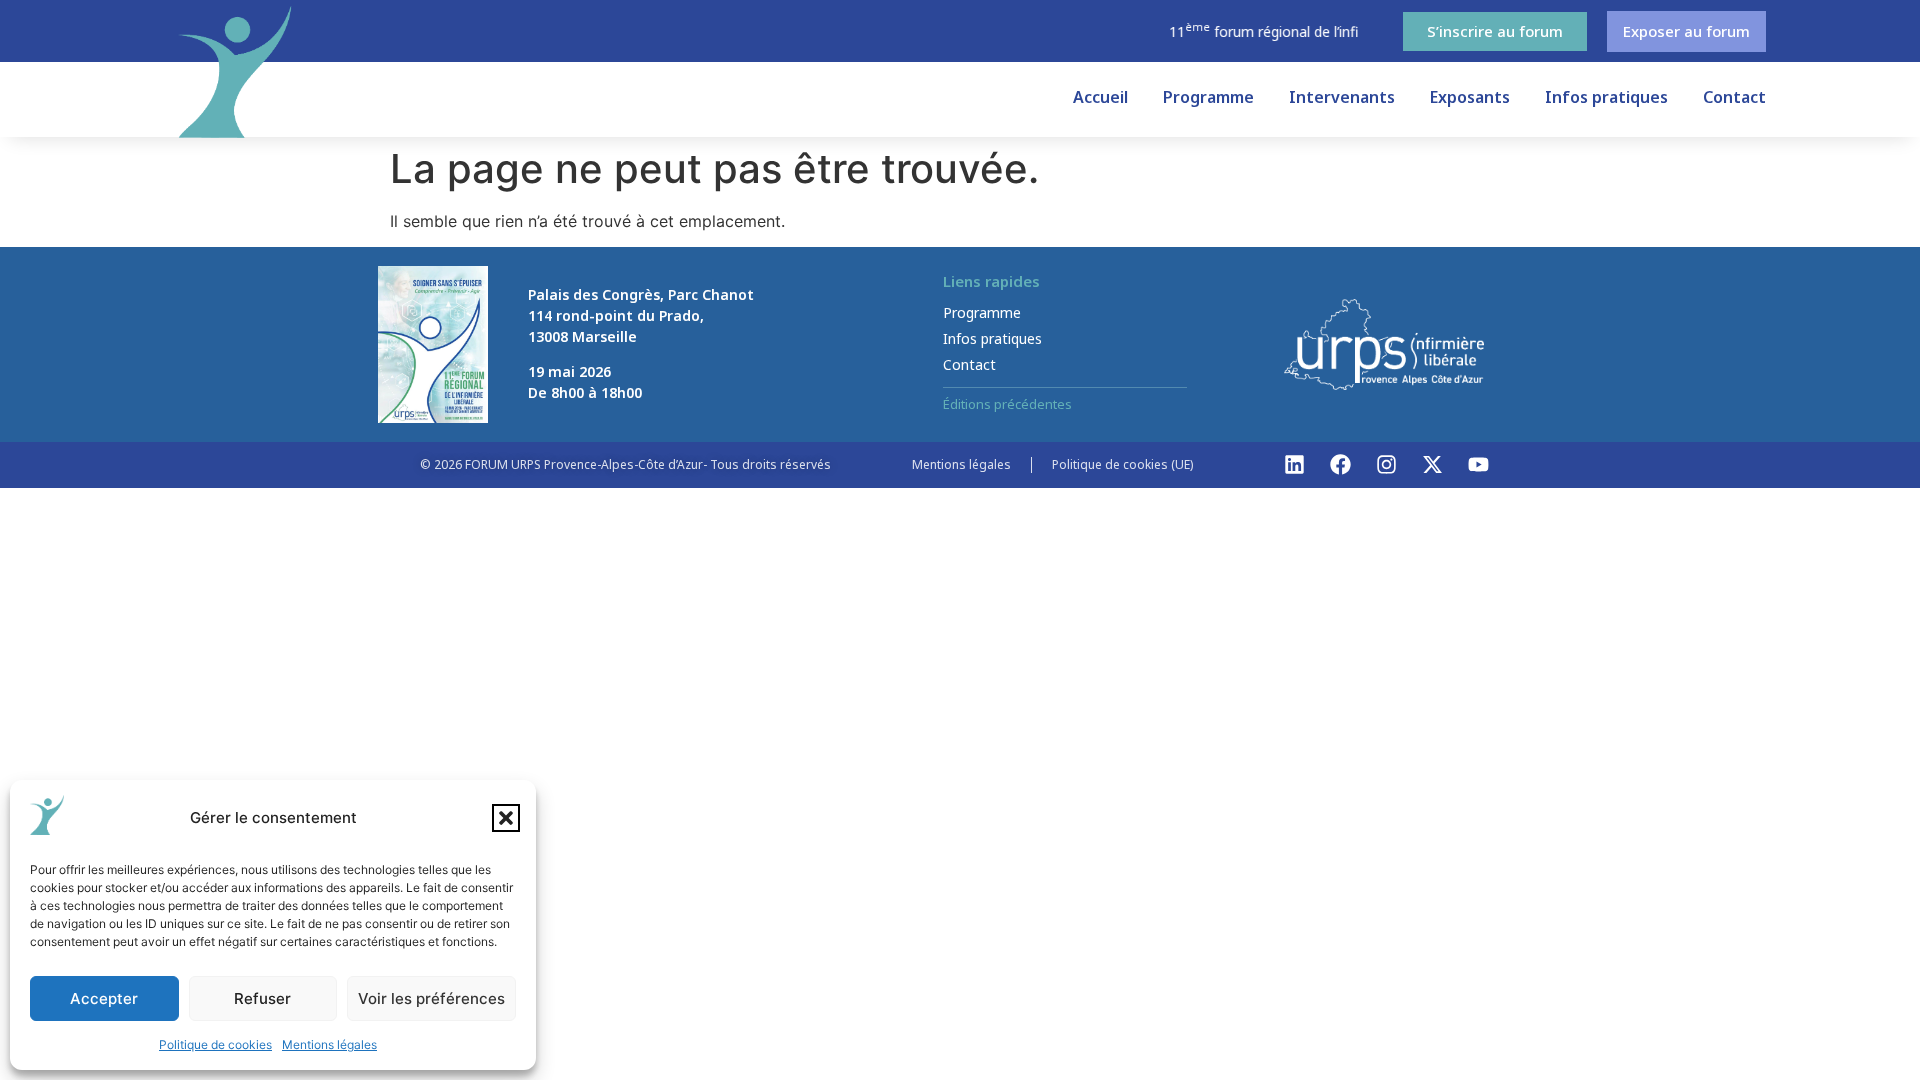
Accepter (104, 998)
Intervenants (1342, 97)
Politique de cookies (215, 1044)
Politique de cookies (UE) (1122, 464)
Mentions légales (329, 1044)
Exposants (1470, 97)
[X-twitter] (1433, 465)
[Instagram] (1387, 465)
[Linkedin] (1295, 465)
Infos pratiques (1606, 97)
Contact (1734, 97)
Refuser (262, 998)
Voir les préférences (431, 998)
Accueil (1100, 97)
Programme (1208, 97)
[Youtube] (1479, 465)
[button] (506, 818)
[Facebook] (1341, 465)
